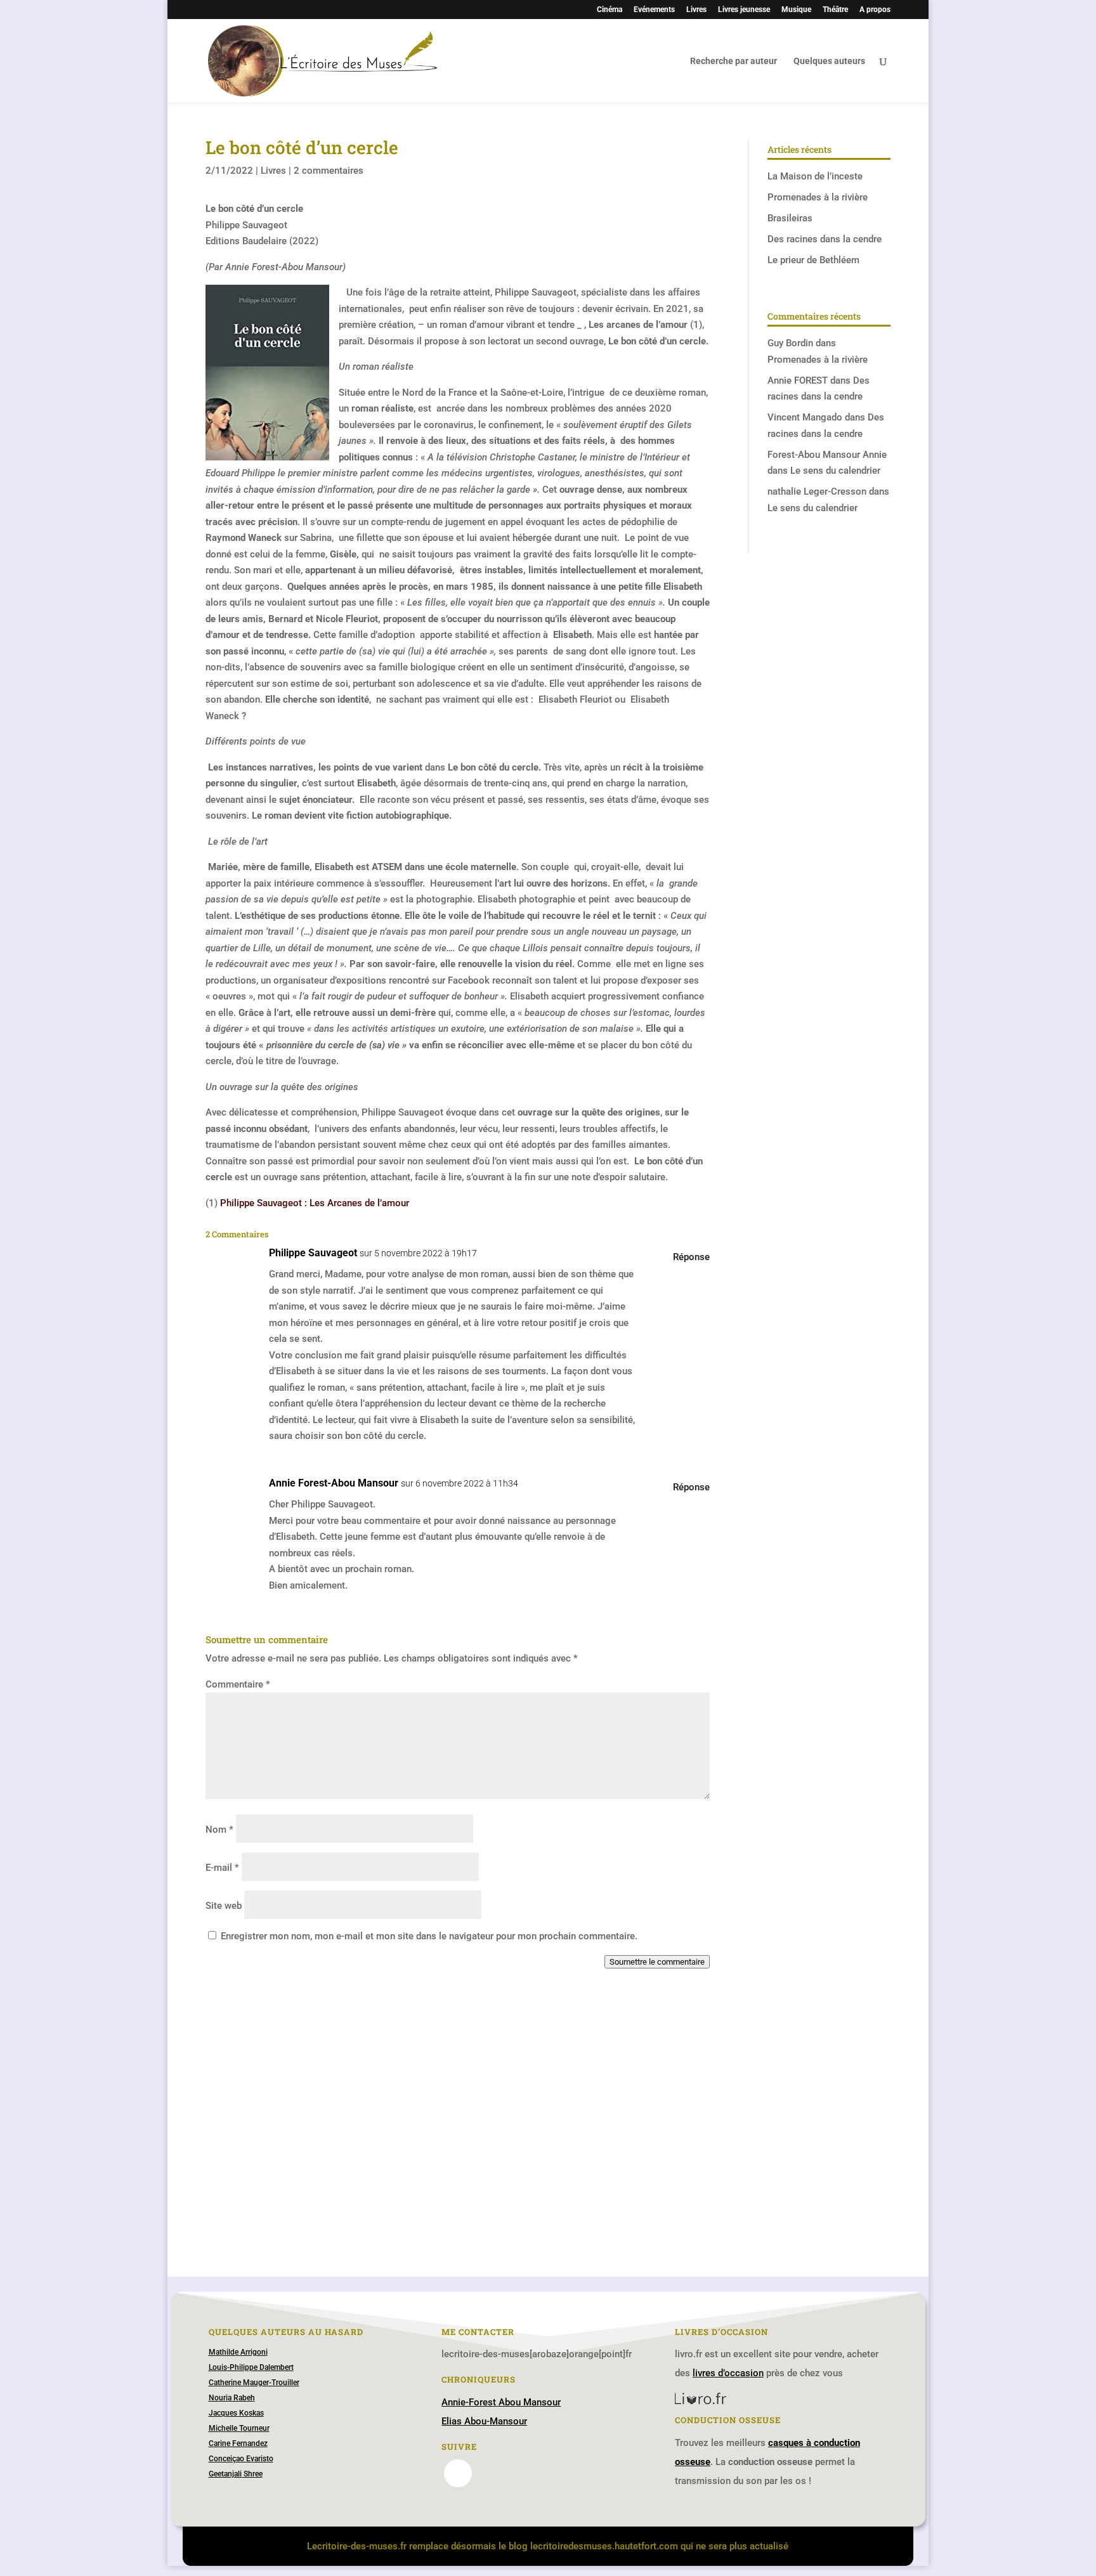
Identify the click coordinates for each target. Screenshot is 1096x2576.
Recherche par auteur (734, 61)
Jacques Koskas (236, 2413)
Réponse (691, 1257)
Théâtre (835, 10)
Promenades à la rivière (818, 197)
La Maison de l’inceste (815, 176)
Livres (696, 10)
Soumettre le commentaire (657, 1962)
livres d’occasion (728, 2373)
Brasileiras (790, 218)
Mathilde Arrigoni (238, 2352)
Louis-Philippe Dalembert (251, 2367)
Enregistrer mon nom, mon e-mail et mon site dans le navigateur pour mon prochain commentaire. (429, 1936)
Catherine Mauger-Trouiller (254, 2383)
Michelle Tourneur (239, 2428)
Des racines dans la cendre (825, 239)
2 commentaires (329, 171)
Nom (219, 1830)
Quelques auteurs (829, 61)
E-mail (222, 1868)
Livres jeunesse (744, 10)
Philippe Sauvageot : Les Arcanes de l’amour (315, 1203)
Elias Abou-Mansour (484, 2421)
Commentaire (238, 1684)
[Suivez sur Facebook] (458, 2473)
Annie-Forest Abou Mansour (501, 2402)
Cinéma (610, 10)
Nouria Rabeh (232, 2398)
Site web (224, 1906)
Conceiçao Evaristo (241, 2459)
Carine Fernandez (238, 2443)
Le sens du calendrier (835, 471)
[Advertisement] (458, 2119)
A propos (875, 10)
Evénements (654, 10)
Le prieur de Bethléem (813, 260)
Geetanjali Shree (236, 2474)
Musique (796, 10)
